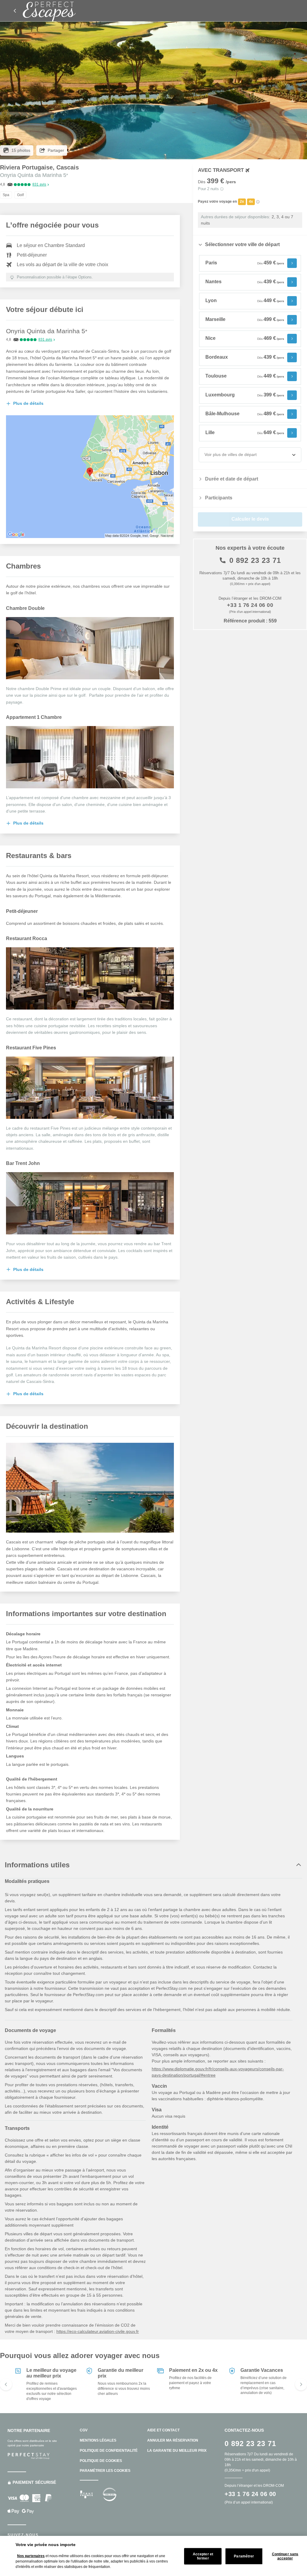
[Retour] (15, 11)
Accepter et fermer (203, 2556)
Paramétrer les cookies (105, 2471)
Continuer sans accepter (285, 2556)
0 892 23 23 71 (255, 560)
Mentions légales (98, 2440)
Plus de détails (28, 403)
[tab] (250, 245)
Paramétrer (244, 2556)
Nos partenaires (31, 2556)
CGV (84, 2430)
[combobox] (205, 455)
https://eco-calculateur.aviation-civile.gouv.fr (98, 2331)
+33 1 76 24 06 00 (250, 605)
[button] (90, 404)
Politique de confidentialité (109, 2451)
